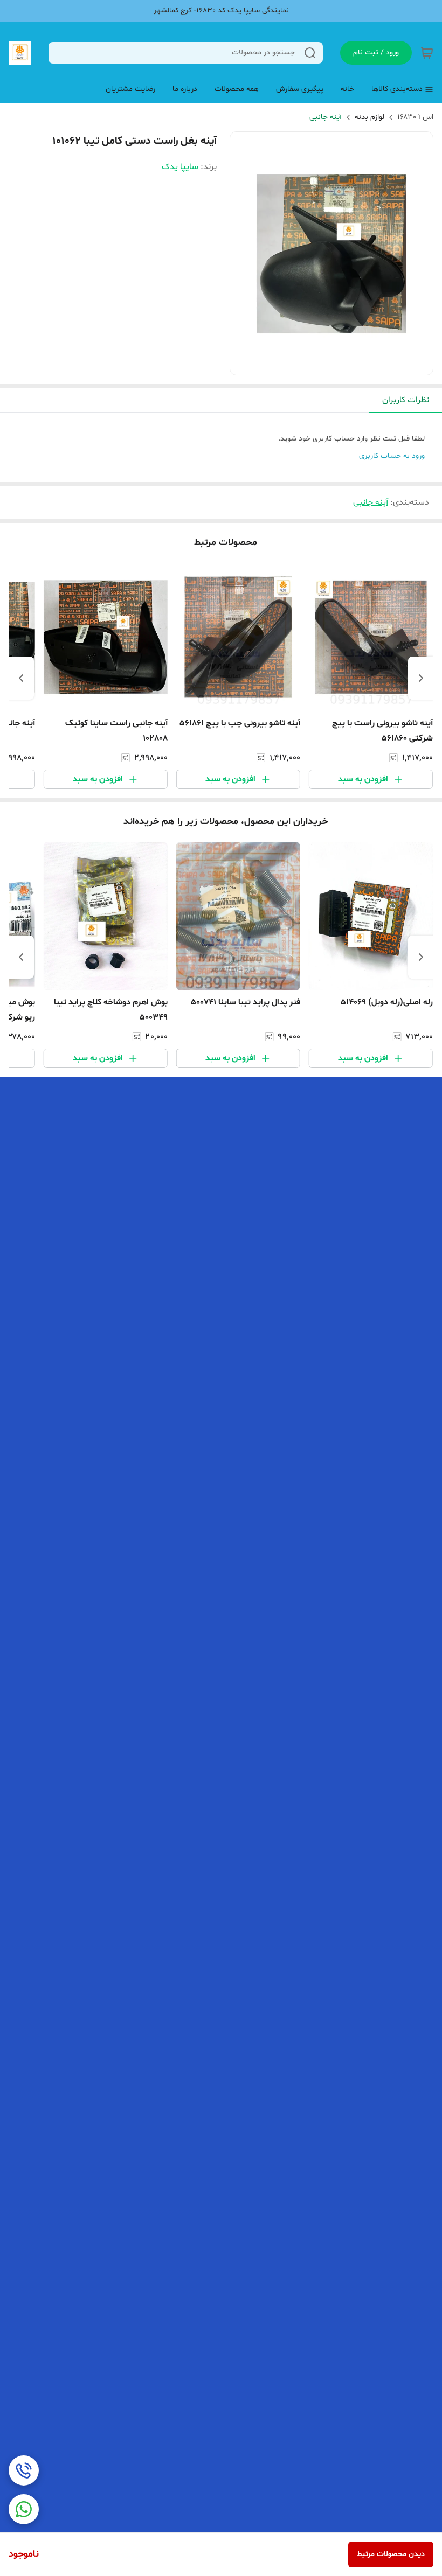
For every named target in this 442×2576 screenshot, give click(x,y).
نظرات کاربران (406, 400)
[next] (21, 678)
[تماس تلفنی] (24, 2470)
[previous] (421, 678)
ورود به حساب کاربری (392, 456)
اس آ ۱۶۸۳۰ (415, 117)
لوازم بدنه (370, 117)
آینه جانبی (326, 117)
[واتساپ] (24, 2509)
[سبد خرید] (427, 53)
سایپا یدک (180, 167)
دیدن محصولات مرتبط (391, 2554)
